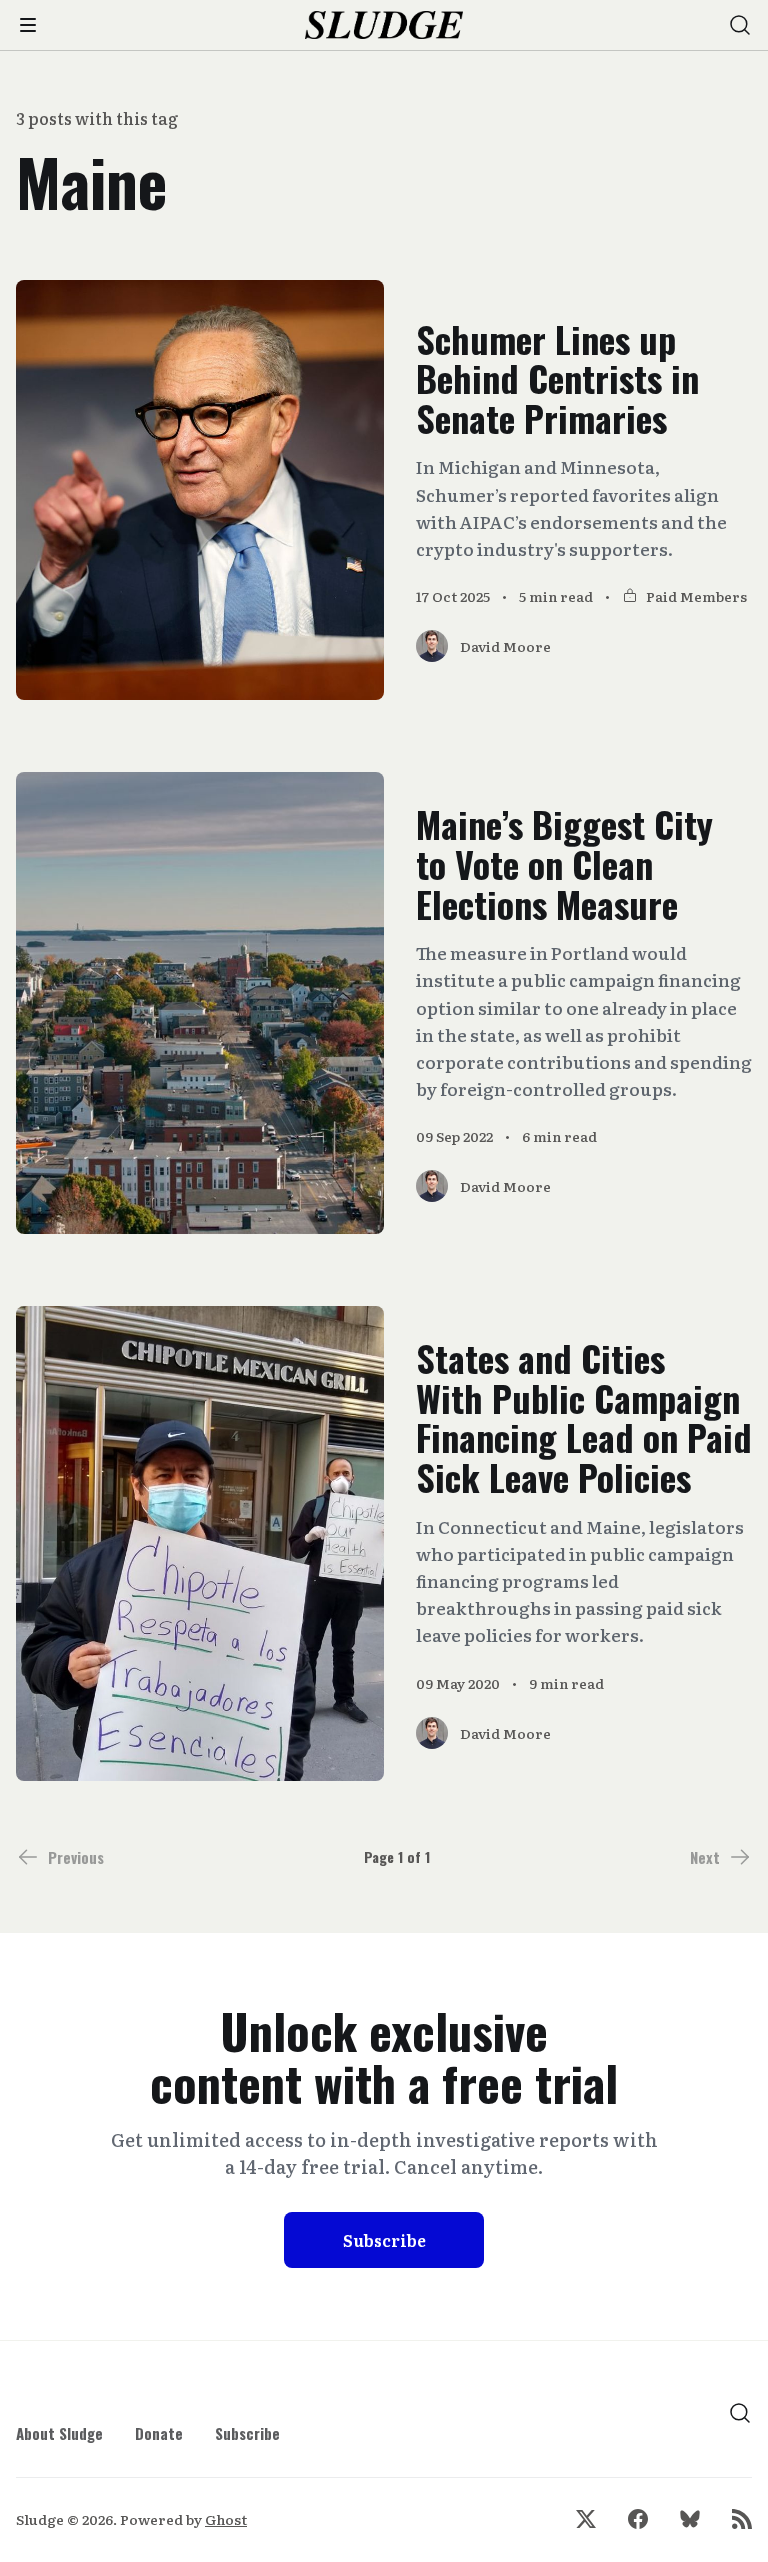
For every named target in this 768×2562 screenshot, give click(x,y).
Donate (159, 2433)
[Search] (740, 25)
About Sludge (59, 2433)
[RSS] (742, 2519)
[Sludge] (384, 25)
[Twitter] (586, 2519)
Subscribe (384, 2240)
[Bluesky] (690, 2519)
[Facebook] (638, 2519)
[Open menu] (28, 25)
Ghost (226, 2519)
